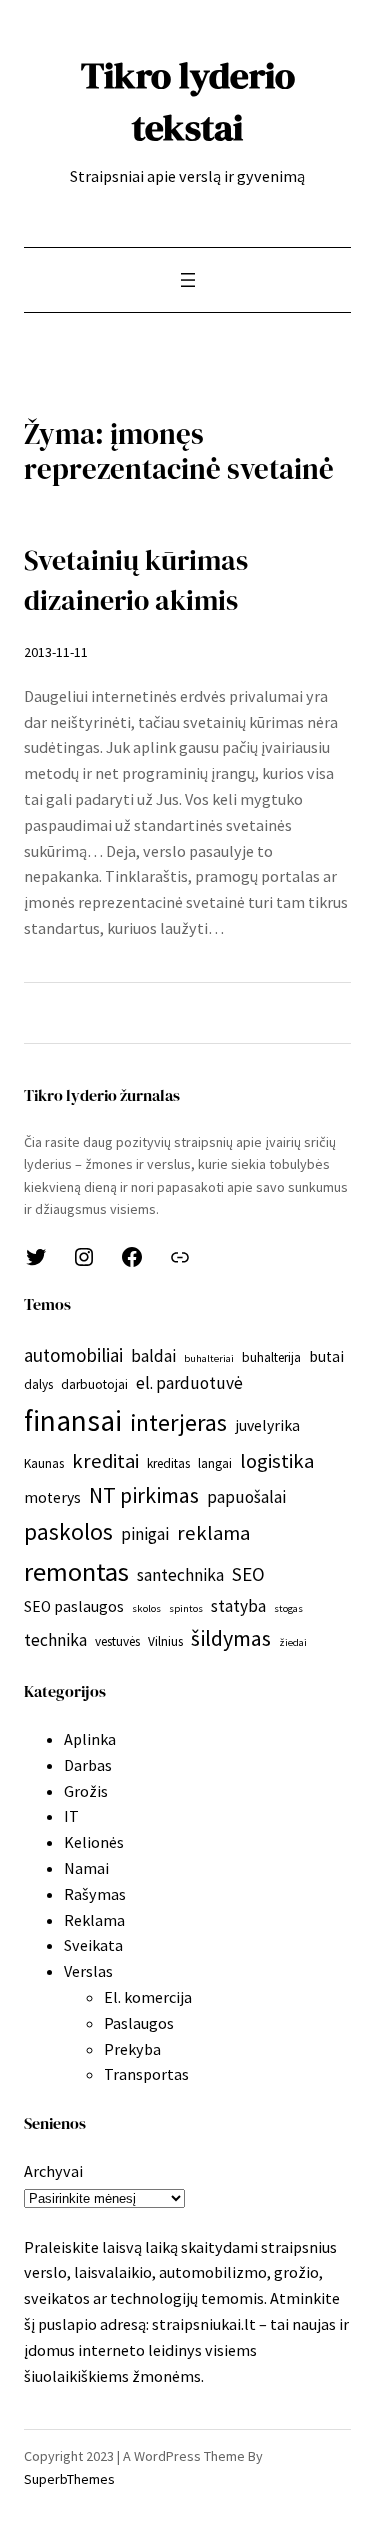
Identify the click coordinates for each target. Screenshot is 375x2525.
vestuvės (117, 1641)
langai (215, 1463)
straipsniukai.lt (204, 2324)
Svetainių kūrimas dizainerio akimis (136, 580)
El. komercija (148, 1997)
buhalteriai (209, 1358)
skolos (146, 1608)
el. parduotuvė (189, 1383)
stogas (288, 1608)
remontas (76, 1571)
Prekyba (132, 2049)
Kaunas (44, 1463)
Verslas (88, 1971)
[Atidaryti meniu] (188, 280)
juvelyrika (267, 1425)
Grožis (86, 1791)
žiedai (293, 1642)
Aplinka (90, 1739)
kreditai (105, 1461)
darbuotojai (94, 1384)
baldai (153, 1356)
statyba (238, 1606)
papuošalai (246, 1497)
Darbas (88, 1765)
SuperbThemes (69, 2479)
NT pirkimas (144, 1495)
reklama (213, 1533)
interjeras (178, 1422)
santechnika (180, 1575)
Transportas (146, 2074)
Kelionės (94, 1842)
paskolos (68, 1531)
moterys (52, 1497)
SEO (248, 1574)
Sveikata (93, 1945)
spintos (186, 1608)
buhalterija (271, 1357)
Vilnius (165, 1641)
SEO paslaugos (74, 1606)
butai (326, 1356)
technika (55, 1640)
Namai (86, 1868)
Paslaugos (139, 2023)
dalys (38, 1384)
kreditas (168, 1463)
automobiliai (73, 1355)
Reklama (94, 1920)
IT (71, 1816)
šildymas (231, 1638)
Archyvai (53, 2171)
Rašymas (95, 1894)
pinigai (145, 1534)
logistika (277, 1461)
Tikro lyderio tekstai (188, 101)
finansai (73, 1420)
